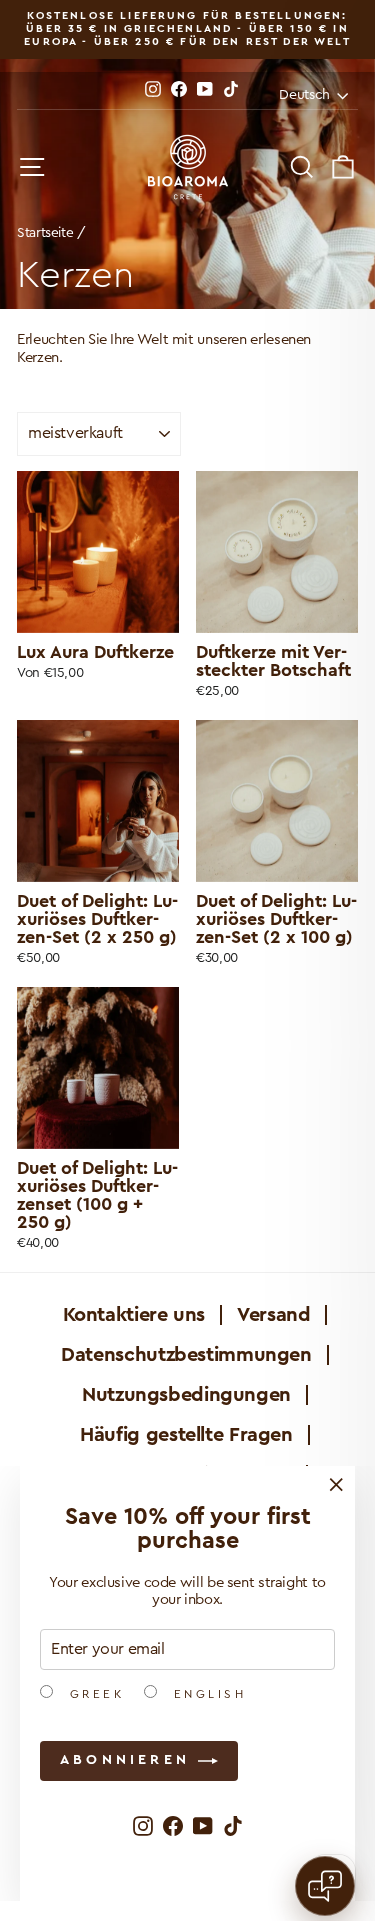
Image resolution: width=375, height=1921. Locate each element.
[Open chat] (325, 1886)
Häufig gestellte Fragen (186, 1435)
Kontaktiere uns (134, 1315)
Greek (93, 1694)
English (206, 1694)
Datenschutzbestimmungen (186, 1355)
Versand (273, 1315)
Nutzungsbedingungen (186, 1395)
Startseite (45, 233)
